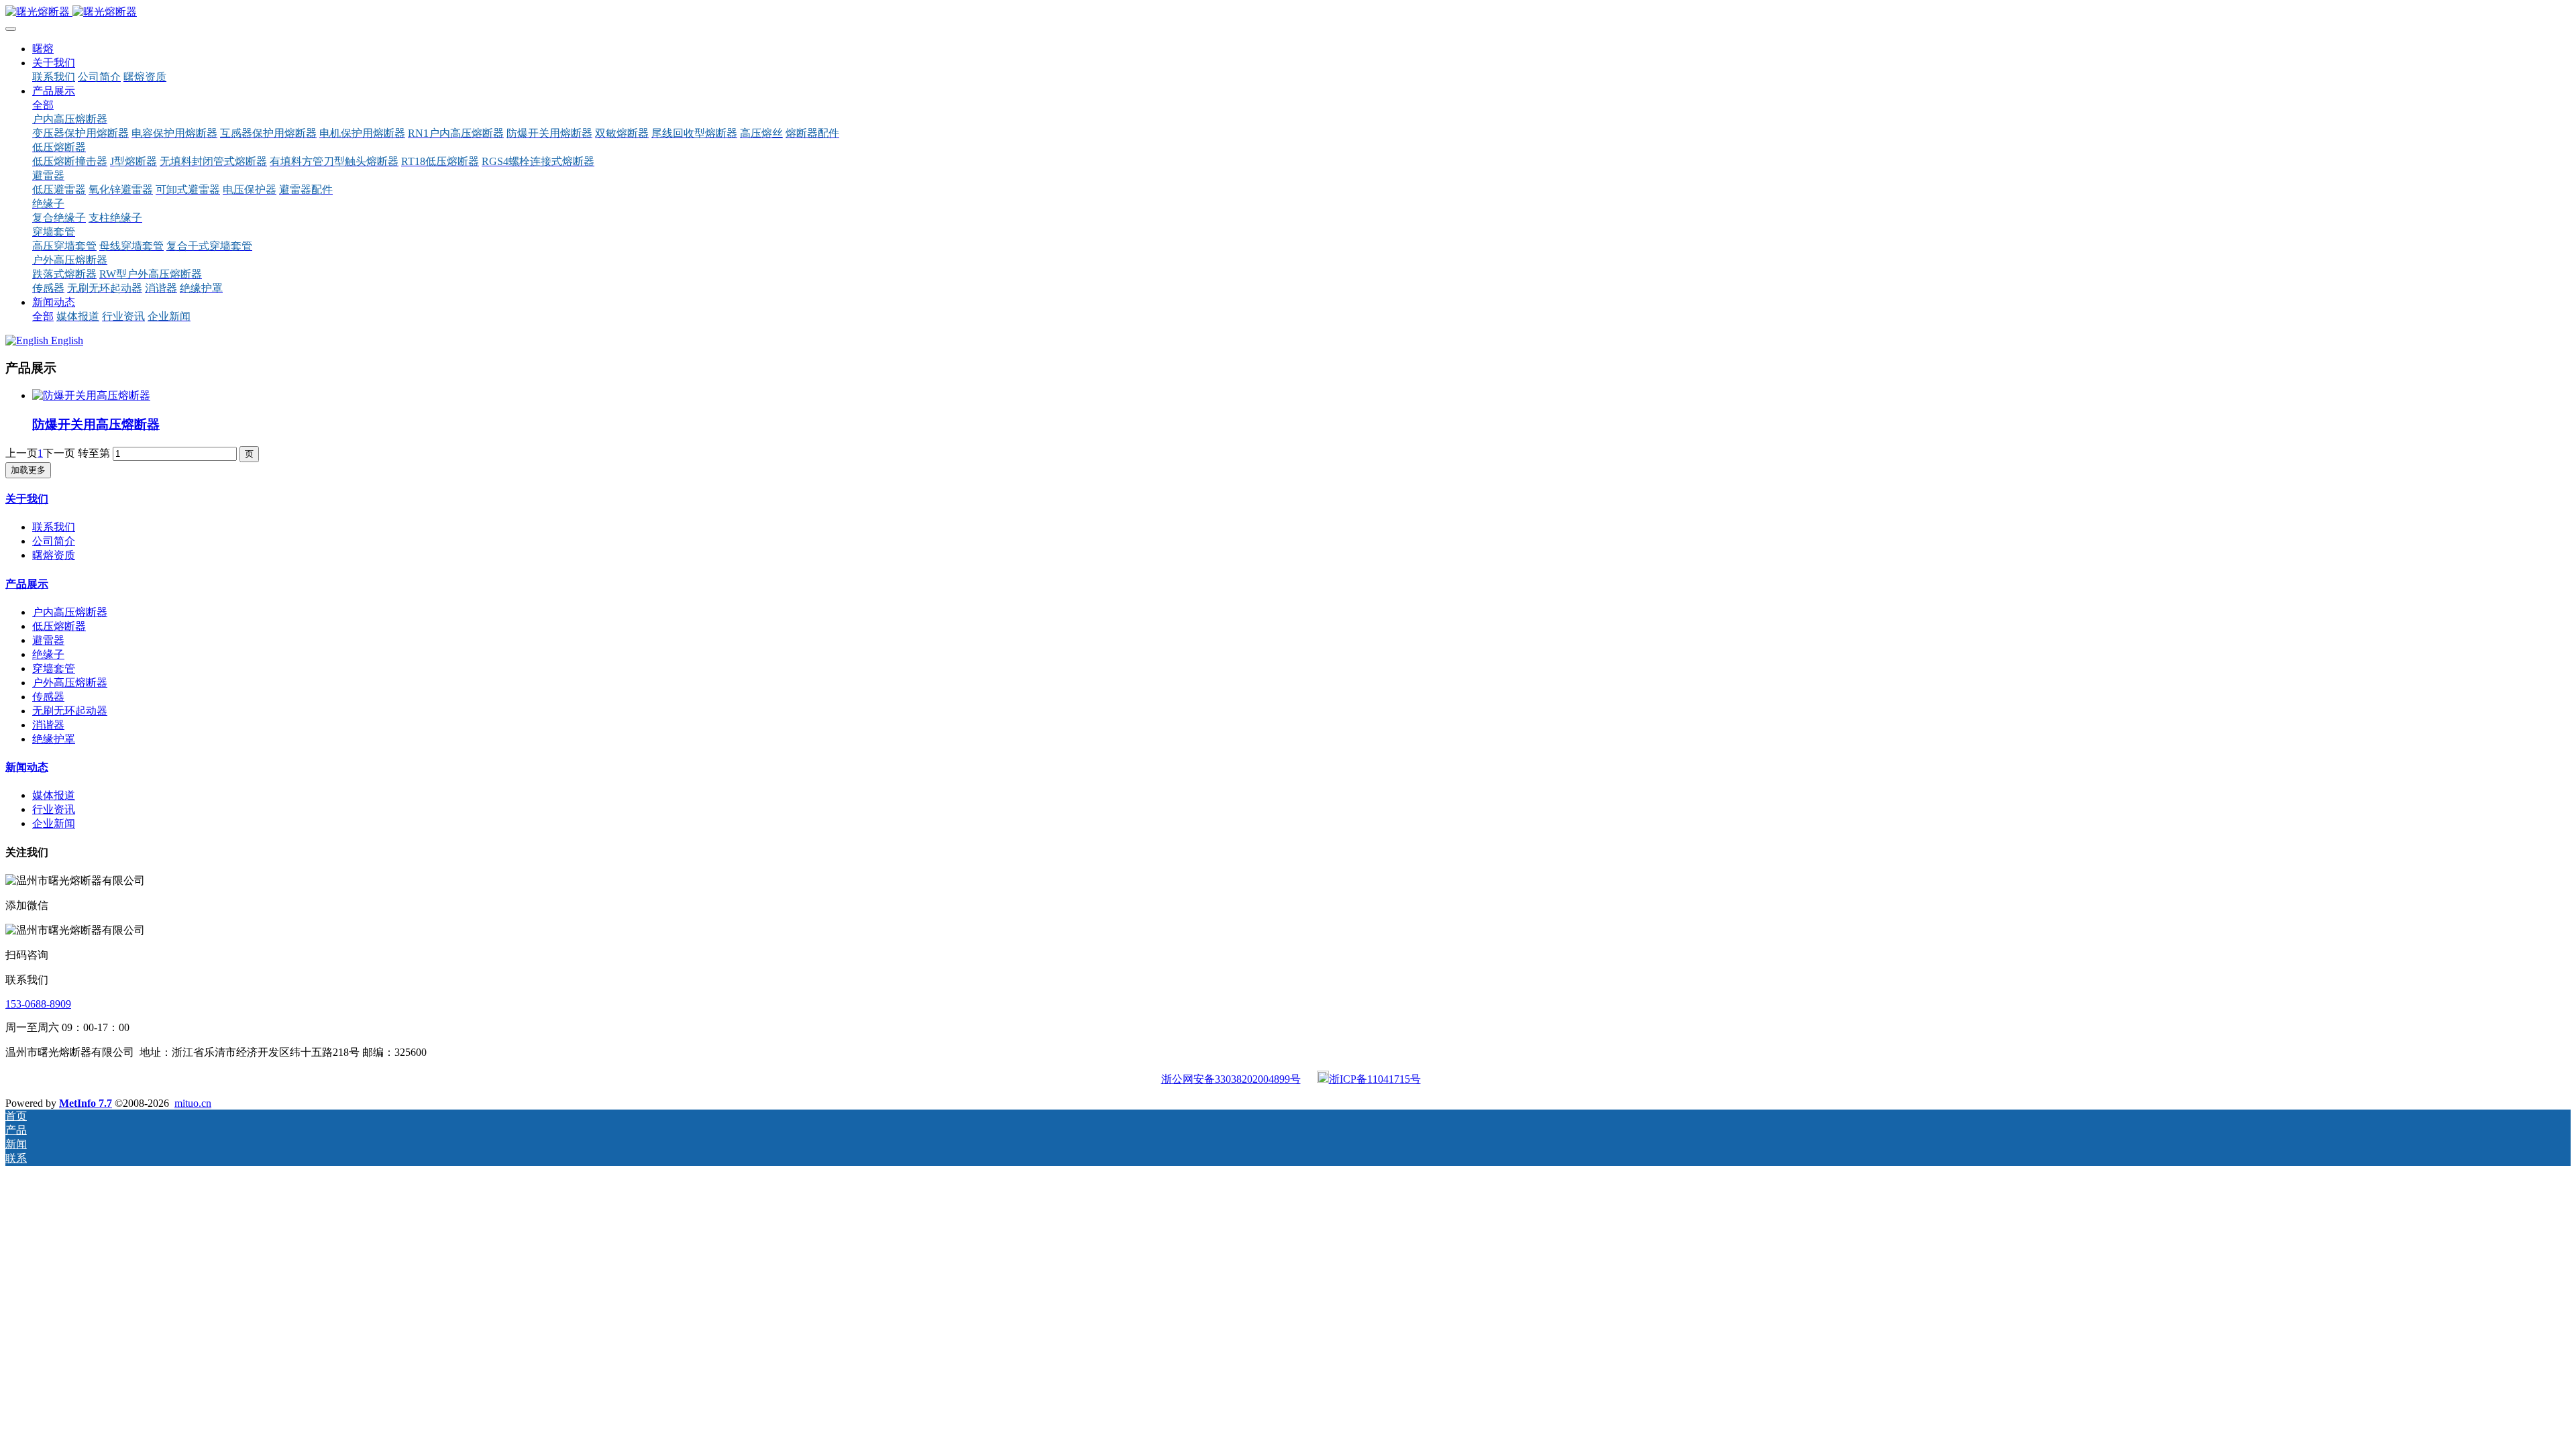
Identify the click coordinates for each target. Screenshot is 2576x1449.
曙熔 (43, 49)
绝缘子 (48, 654)
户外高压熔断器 (70, 683)
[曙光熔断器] (1288, 12)
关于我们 (27, 499)
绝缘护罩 (54, 739)
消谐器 (48, 725)
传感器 (48, 697)
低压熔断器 (59, 626)
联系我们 (54, 527)
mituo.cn (193, 1103)
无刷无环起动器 (70, 711)
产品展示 (27, 584)
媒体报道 (54, 795)
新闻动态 (27, 767)
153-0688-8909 (38, 1004)
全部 (43, 105)
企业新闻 (54, 823)
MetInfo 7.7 (86, 1103)
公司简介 (54, 541)
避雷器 (48, 640)
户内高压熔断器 (70, 612)
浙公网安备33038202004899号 (1231, 1079)
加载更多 (28, 470)
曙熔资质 (54, 555)
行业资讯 (54, 809)
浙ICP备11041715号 (1375, 1079)
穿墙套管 (54, 668)
